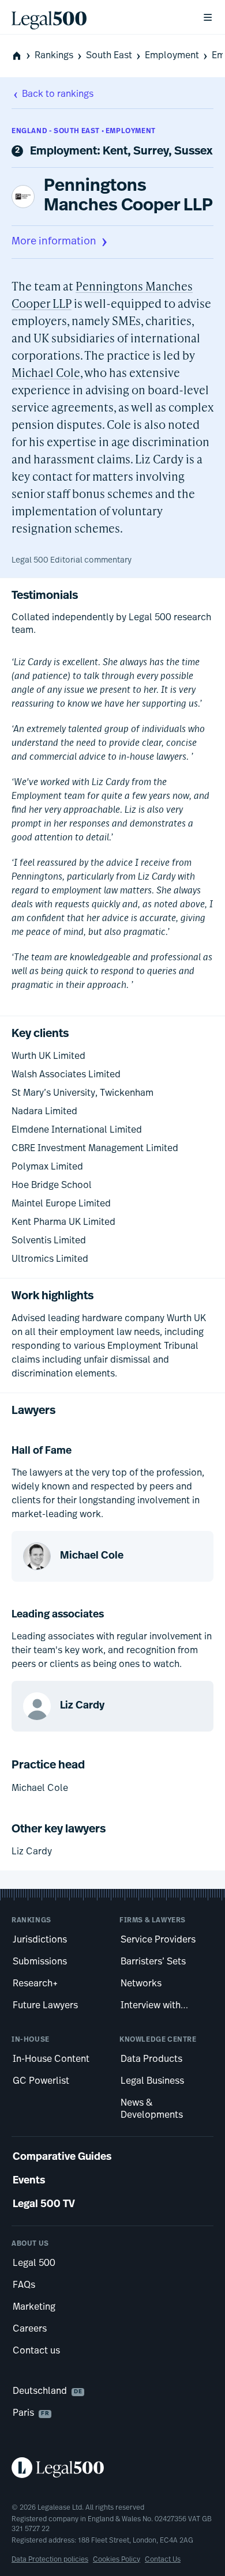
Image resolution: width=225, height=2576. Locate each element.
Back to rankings (58, 95)
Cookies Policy (117, 2560)
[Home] (97, 17)
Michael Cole (46, 372)
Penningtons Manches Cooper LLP (128, 196)
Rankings (54, 56)
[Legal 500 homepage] (112, 2468)
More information (54, 242)
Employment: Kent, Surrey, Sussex (121, 152)
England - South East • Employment (84, 131)
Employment (172, 56)
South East (109, 56)
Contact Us (163, 2560)
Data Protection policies (50, 2560)
